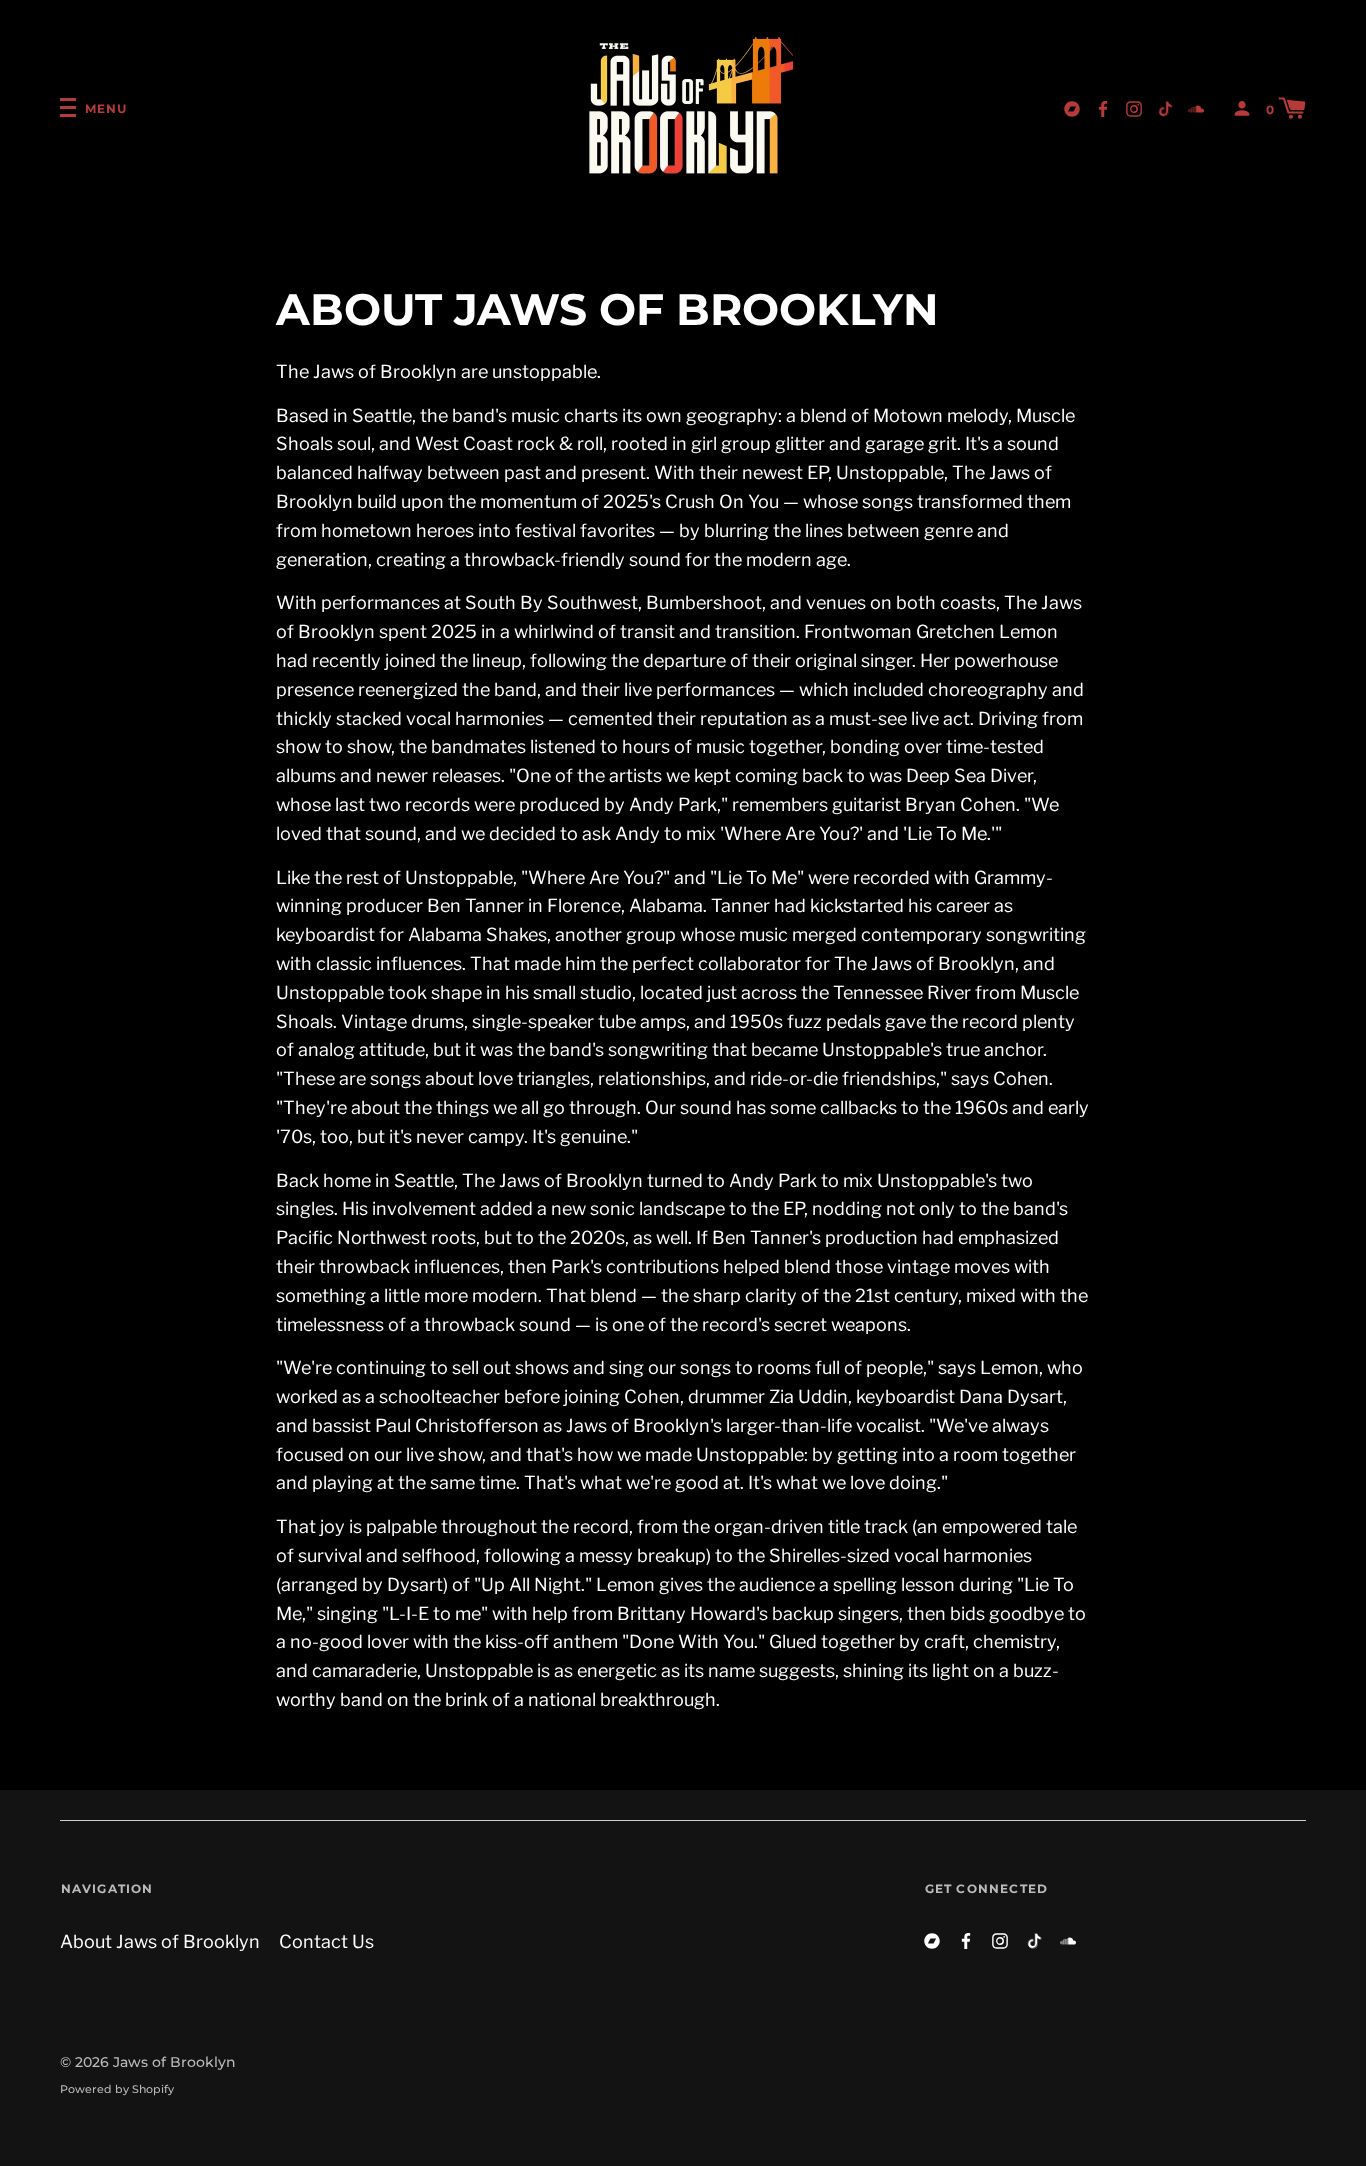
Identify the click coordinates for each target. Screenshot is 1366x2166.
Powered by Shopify (117, 2089)
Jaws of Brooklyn (174, 2062)
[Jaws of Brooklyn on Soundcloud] (1196, 107)
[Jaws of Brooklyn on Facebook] (1103, 107)
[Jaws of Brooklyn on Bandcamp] (1072, 107)
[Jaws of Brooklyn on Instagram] (1134, 107)
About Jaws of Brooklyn (160, 1941)
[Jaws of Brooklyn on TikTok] (1165, 107)
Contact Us (326, 1941)
